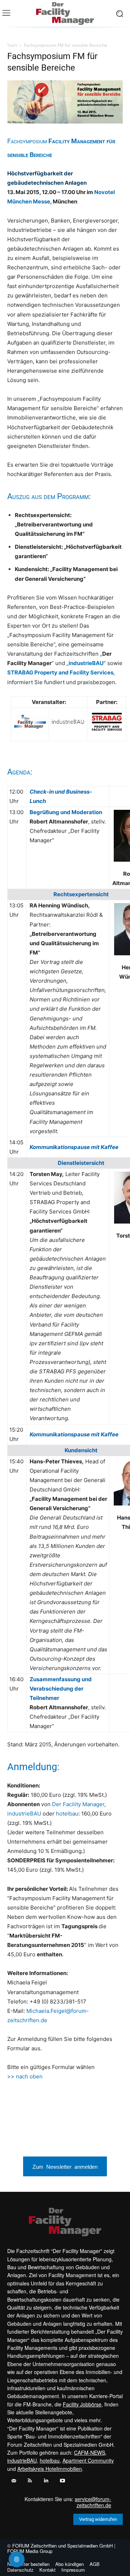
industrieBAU (24, 1814)
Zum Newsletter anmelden (65, 2166)
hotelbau (67, 1814)
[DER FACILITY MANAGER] (65, 14)
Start (12, 45)
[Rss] (30, 2481)
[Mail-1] (14, 2481)
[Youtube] (62, 2481)
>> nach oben (25, 2076)
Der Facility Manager (78, 1804)
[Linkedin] (46, 2481)
